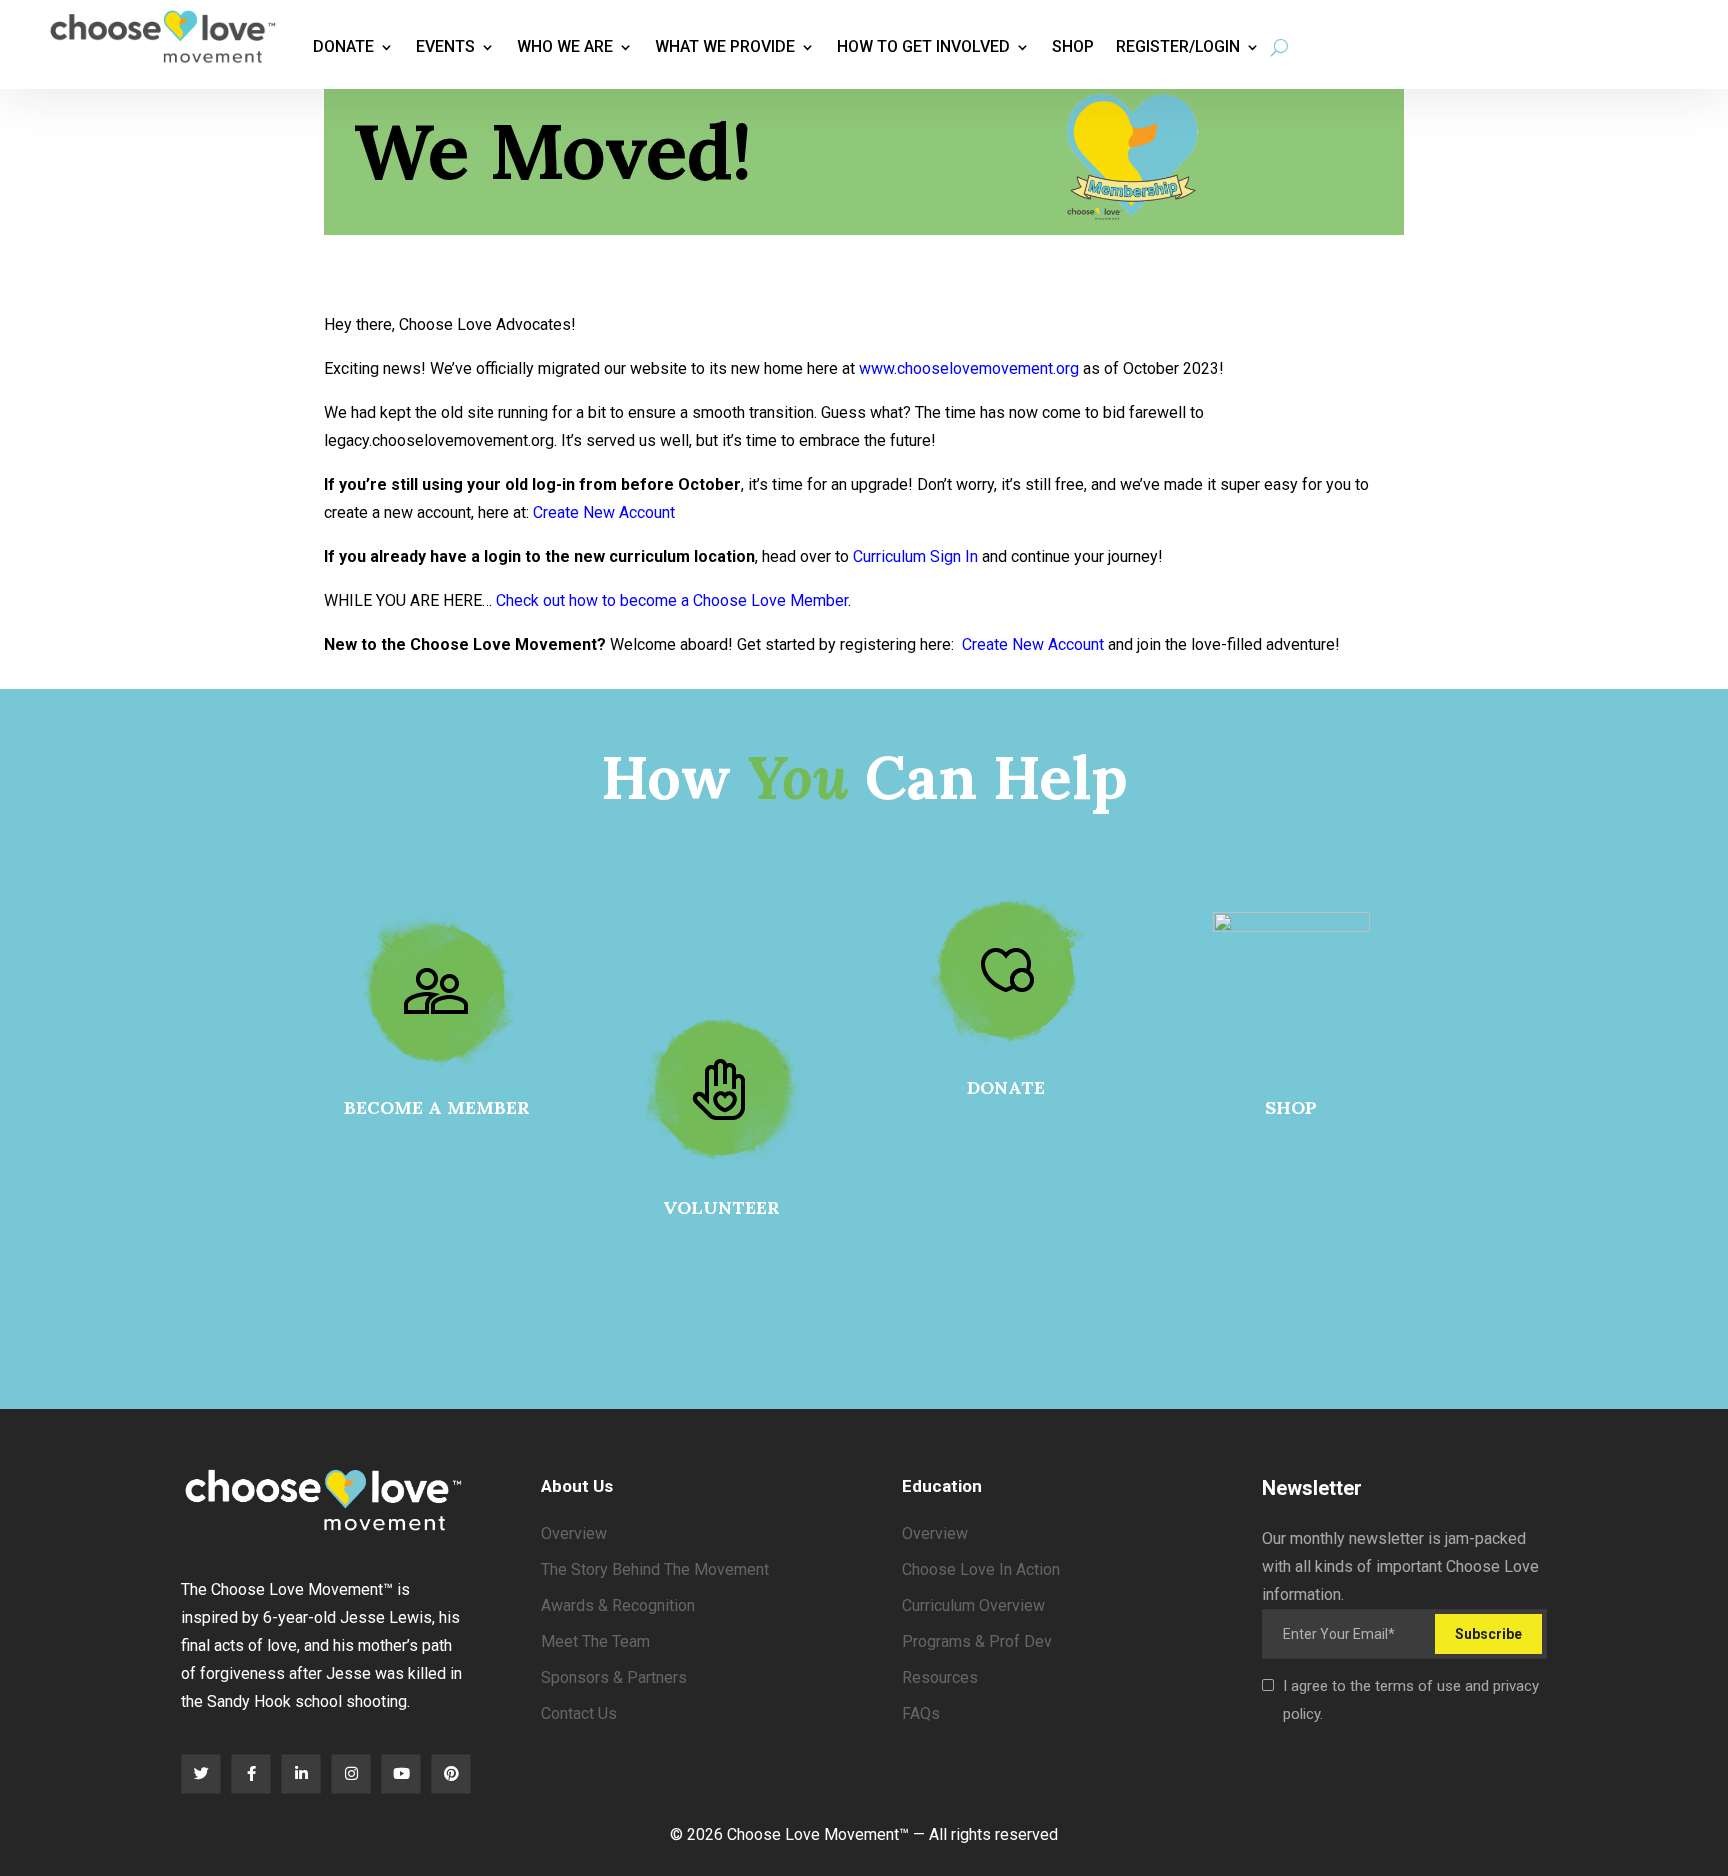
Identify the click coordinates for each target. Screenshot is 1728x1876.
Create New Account (604, 512)
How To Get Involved (923, 46)
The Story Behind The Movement (655, 1569)
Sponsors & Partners (614, 1677)
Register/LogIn (1178, 46)
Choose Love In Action (981, 1569)
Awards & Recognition (618, 1605)
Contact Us (579, 1713)
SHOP (1291, 1107)
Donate (343, 46)
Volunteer (721, 1207)
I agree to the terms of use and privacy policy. (1411, 1700)
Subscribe (1488, 1634)
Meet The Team (595, 1641)
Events (445, 46)
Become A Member (437, 1107)
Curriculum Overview (973, 1605)
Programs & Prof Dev (977, 1641)
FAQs (921, 1713)
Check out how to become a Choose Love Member (672, 600)
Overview (574, 1533)
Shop (1073, 46)
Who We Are (565, 46)
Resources (940, 1677)
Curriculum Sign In (915, 556)
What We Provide (725, 46)
